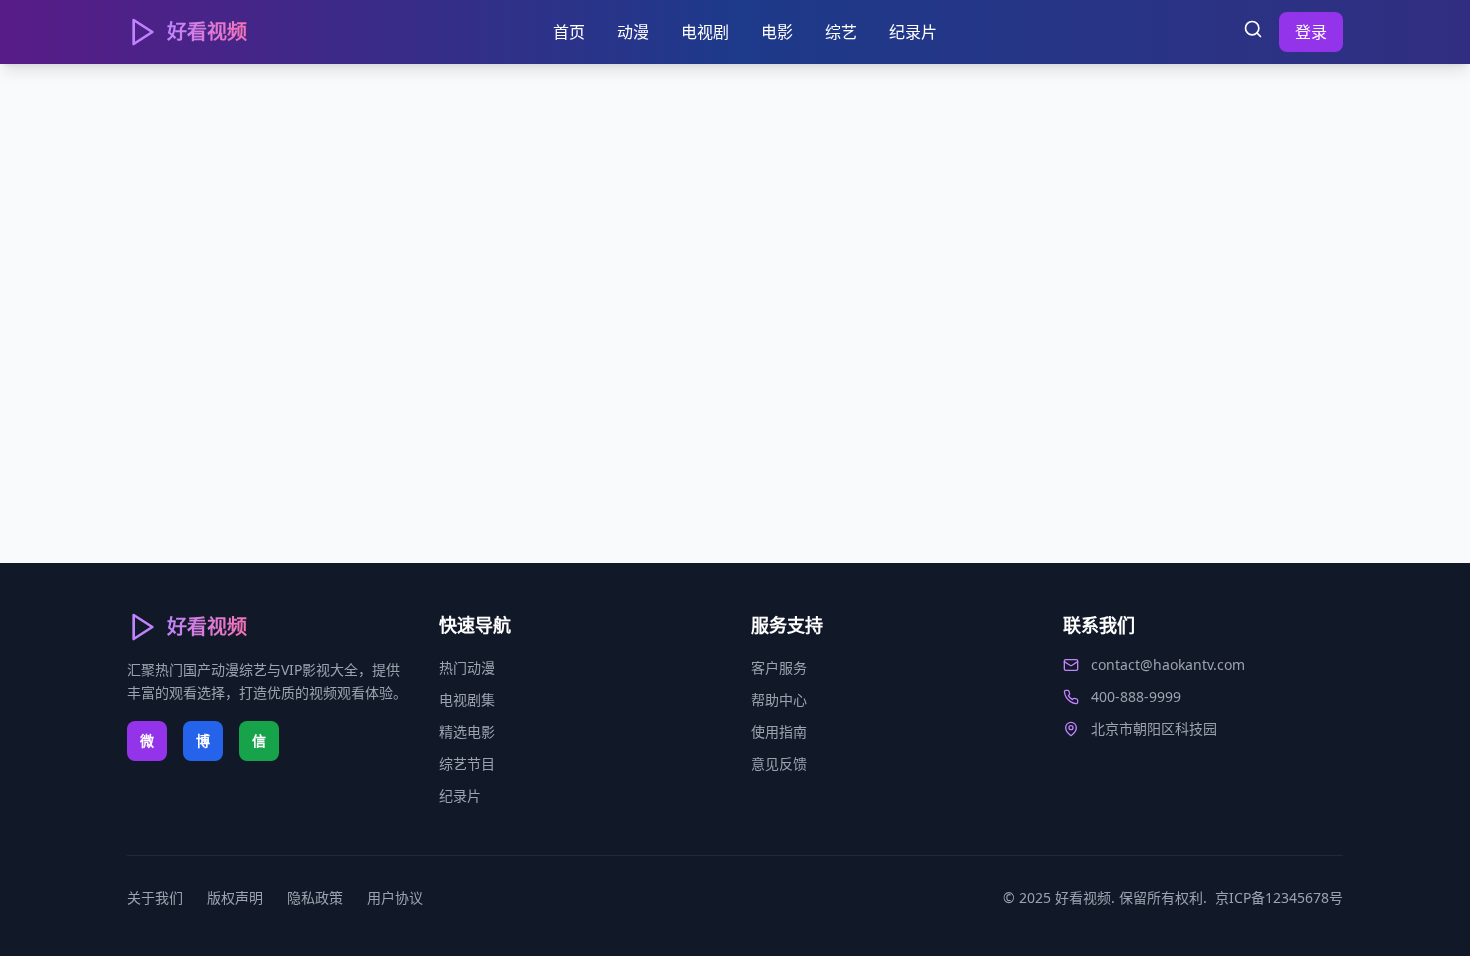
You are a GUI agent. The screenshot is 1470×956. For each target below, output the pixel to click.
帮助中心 (779, 699)
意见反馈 (779, 763)
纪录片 (913, 32)
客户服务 (779, 667)
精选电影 (467, 731)
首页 (569, 32)
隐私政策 (315, 897)
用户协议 (395, 897)
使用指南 (779, 731)
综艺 (841, 32)
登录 (1311, 32)
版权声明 (235, 897)
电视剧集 (467, 699)
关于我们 (155, 897)
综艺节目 (467, 763)
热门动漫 (467, 667)
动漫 (633, 32)
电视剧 (705, 32)
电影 (777, 32)
